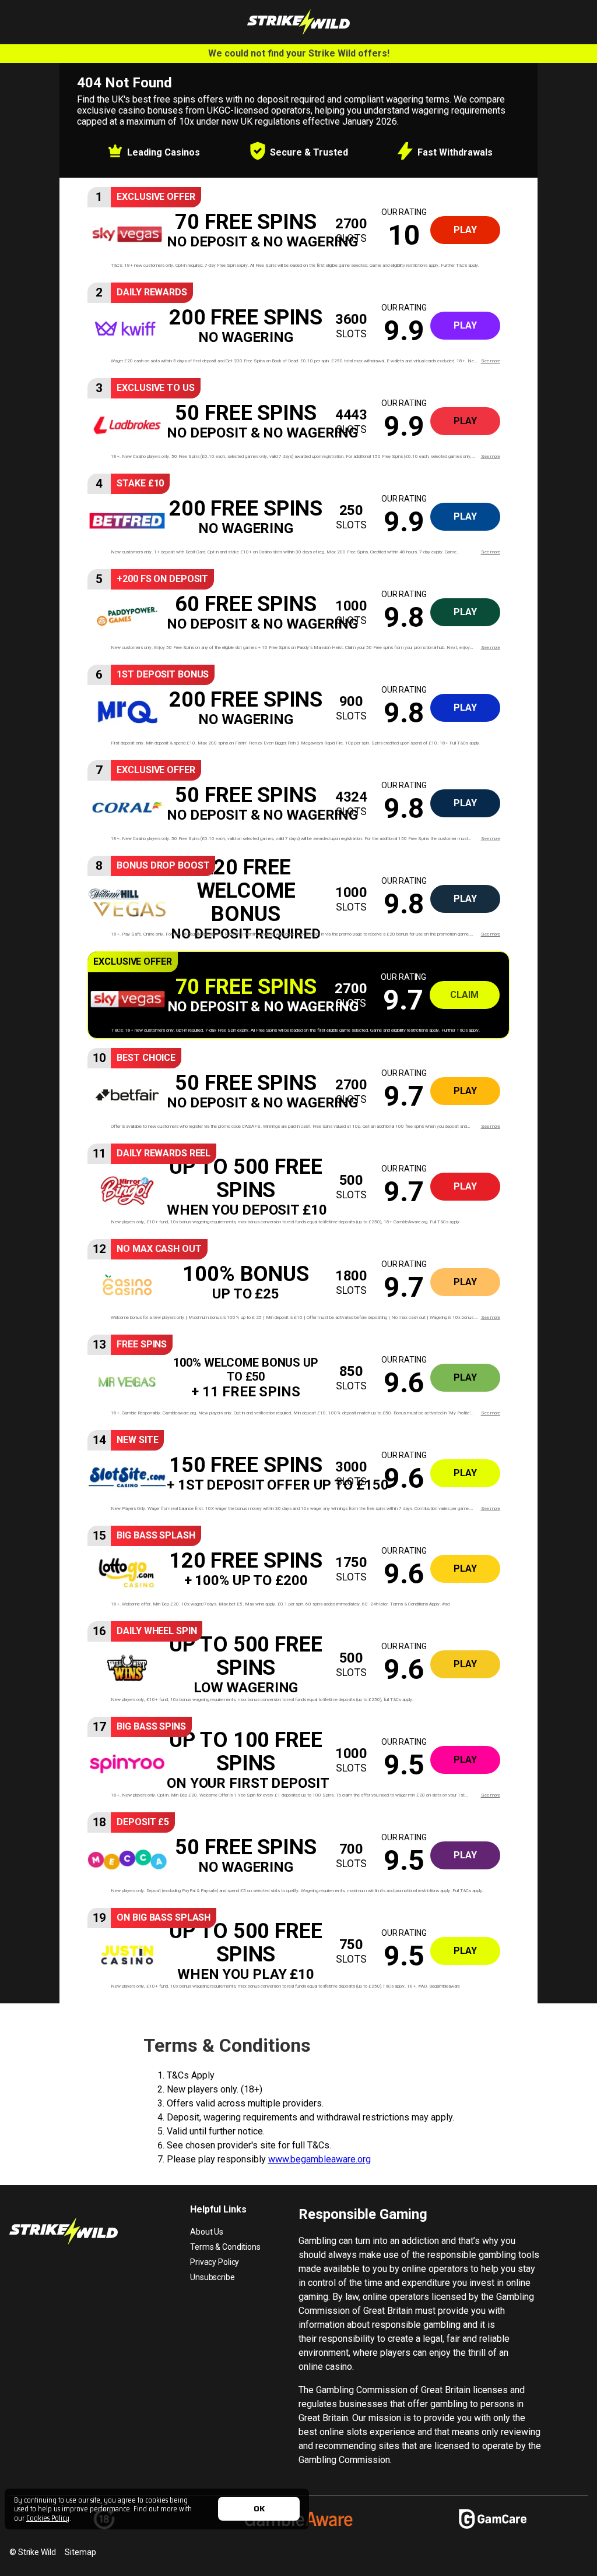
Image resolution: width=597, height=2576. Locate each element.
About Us (207, 2232)
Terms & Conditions (225, 2247)
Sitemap (80, 2552)
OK (259, 2508)
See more (491, 361)
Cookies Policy (48, 2518)
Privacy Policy (215, 2262)
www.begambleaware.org (319, 2159)
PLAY (465, 230)
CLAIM (464, 995)
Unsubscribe (213, 2277)
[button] (298, 230)
